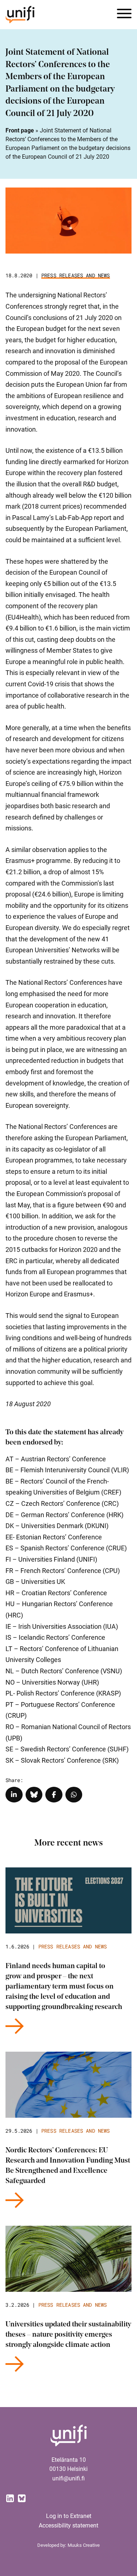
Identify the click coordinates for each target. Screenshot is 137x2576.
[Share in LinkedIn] (14, 1795)
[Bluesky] (22, 2498)
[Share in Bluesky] (34, 1795)
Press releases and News (76, 275)
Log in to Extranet (69, 2516)
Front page (20, 130)
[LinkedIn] (10, 2498)
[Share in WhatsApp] (74, 1795)
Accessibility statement (68, 2525)
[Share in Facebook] (54, 1795)
